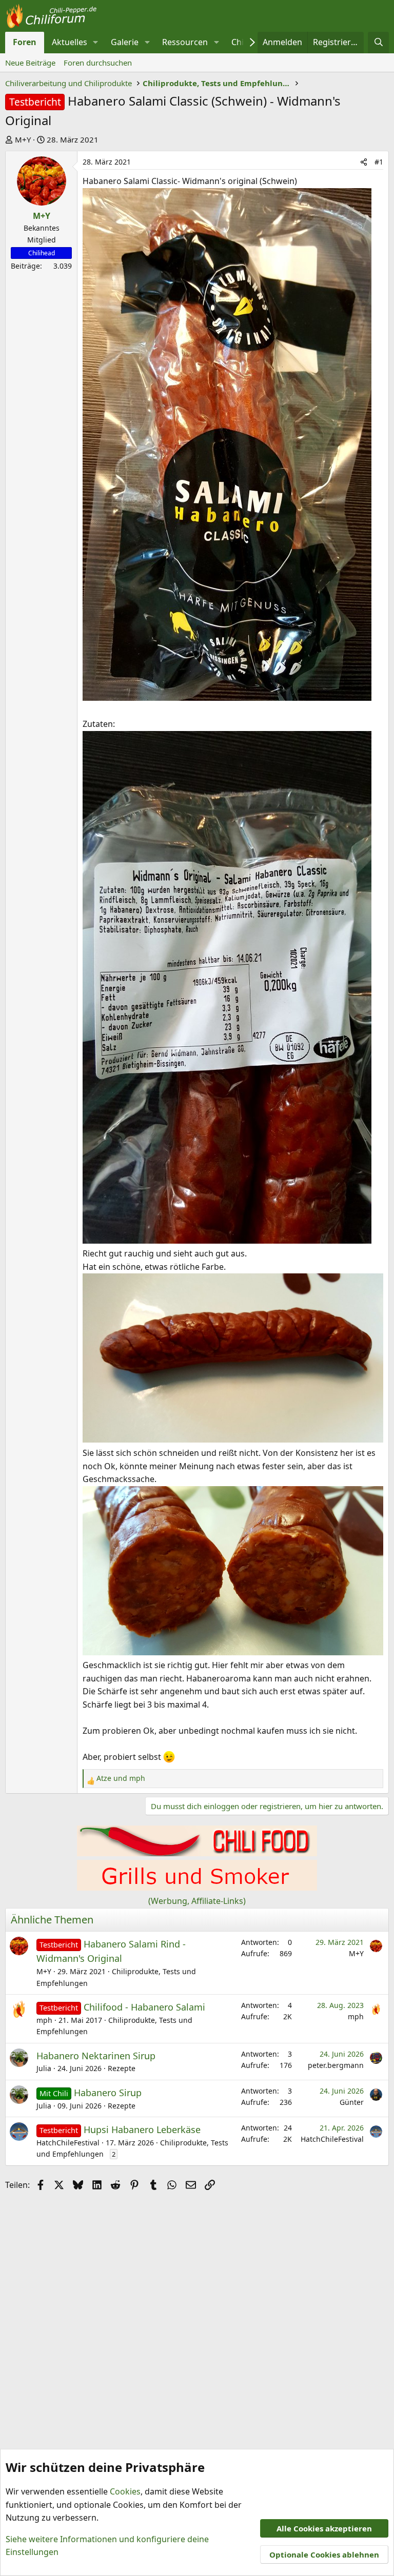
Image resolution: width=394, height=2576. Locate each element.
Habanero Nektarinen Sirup (96, 2056)
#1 (379, 162)
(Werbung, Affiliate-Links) (197, 1901)
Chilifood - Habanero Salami (144, 2007)
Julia (44, 2068)
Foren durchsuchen (98, 63)
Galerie (125, 42)
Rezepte (122, 2068)
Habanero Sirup (108, 2093)
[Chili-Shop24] (197, 1853)
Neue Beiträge (30, 63)
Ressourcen (185, 42)
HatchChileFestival (68, 2143)
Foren (25, 42)
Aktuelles (70, 42)
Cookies (125, 2491)
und (121, 1778)
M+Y (23, 139)
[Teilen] (364, 162)
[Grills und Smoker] (197, 1888)
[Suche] (378, 43)
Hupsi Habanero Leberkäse (142, 2129)
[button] (96, 43)
